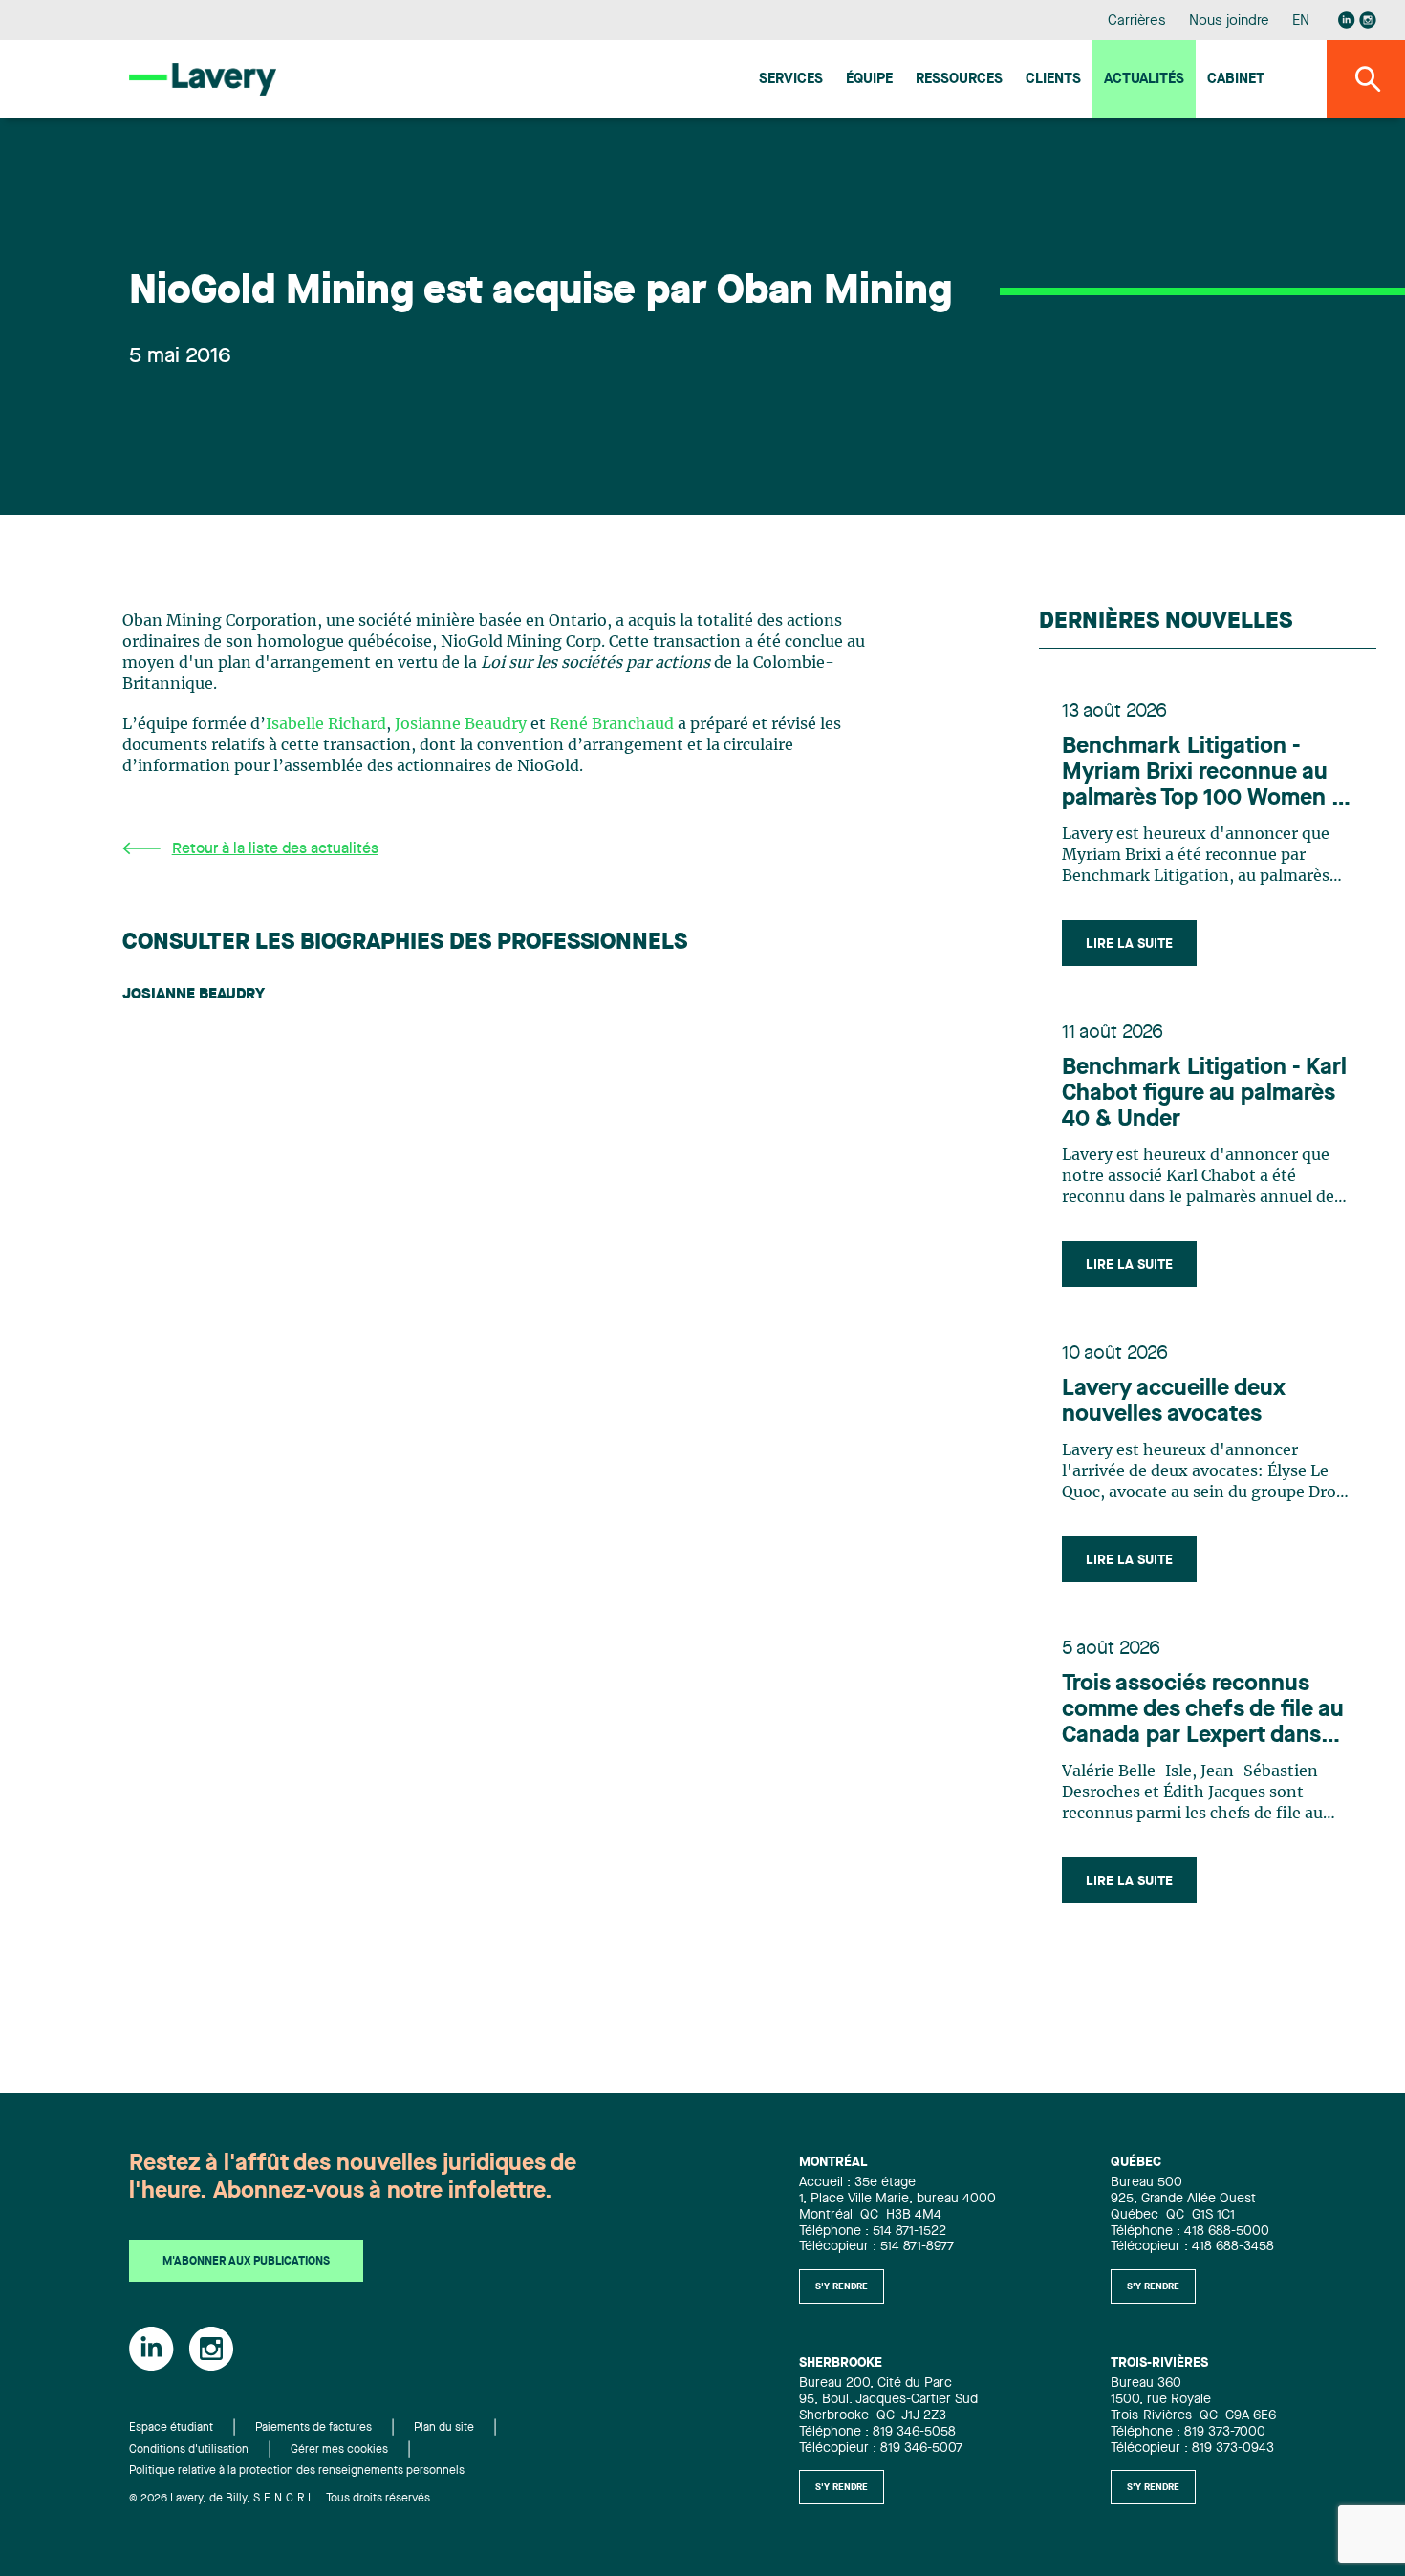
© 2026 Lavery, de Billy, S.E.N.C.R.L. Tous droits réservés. (281, 2499)
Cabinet (1236, 80)
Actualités (1144, 80)
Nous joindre (1229, 21)
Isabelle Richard (326, 724)
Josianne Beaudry (461, 724)
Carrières (1137, 21)
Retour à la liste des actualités (275, 849)
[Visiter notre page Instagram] (1368, 20)
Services (791, 80)
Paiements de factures (313, 2428)
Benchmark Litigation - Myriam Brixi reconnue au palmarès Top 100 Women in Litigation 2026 (1206, 774)
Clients (1053, 80)
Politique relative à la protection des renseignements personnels (297, 2471)
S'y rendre (842, 2286)
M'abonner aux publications (246, 2262)
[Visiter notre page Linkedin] (1347, 20)
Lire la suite (1129, 944)
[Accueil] (203, 79)
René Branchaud (612, 724)
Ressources (959, 80)
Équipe (869, 80)
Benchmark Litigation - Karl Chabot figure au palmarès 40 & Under (1204, 1094)
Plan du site (444, 2428)
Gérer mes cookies (339, 2450)
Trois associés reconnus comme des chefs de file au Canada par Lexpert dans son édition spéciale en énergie (1203, 1711)
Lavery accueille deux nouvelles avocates (1174, 1402)
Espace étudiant (171, 2428)
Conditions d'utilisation (189, 2450)
